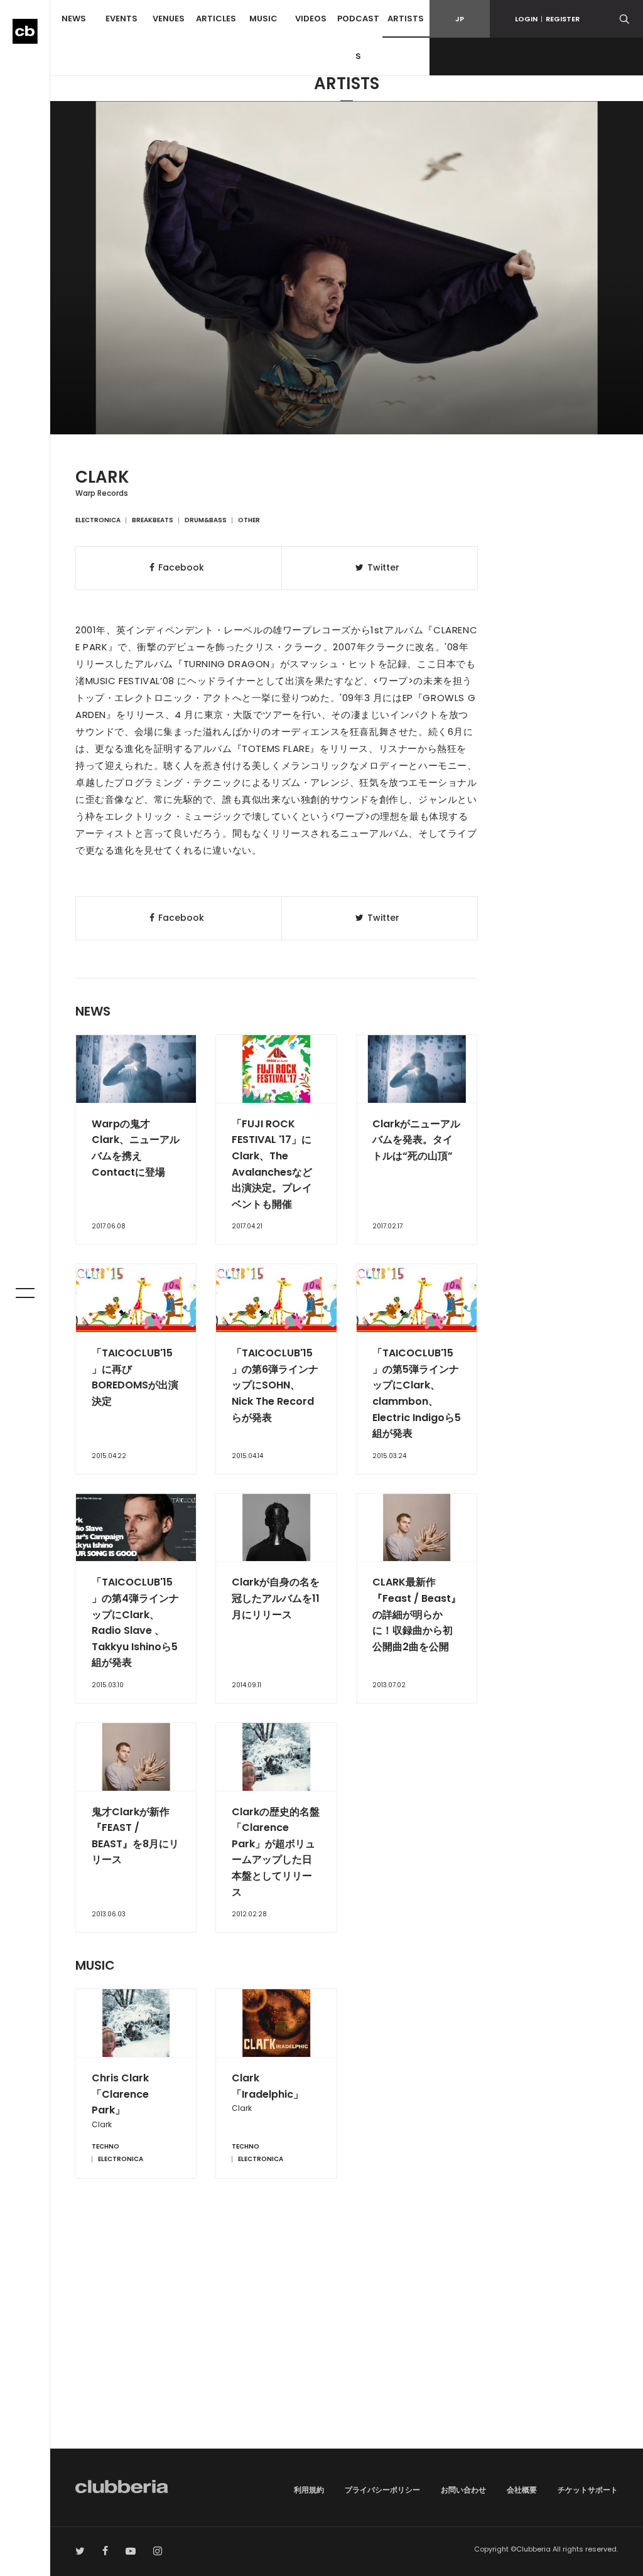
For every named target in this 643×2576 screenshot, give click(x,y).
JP (460, 19)
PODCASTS (358, 37)
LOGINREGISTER (547, 19)
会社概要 (522, 2490)
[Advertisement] (347, 2342)
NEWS (74, 19)
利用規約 (309, 2490)
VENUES (169, 19)
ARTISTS (406, 19)
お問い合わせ (463, 2490)
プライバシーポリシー (382, 2490)
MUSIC (263, 19)
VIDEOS (311, 19)
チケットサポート (588, 2490)
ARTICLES (216, 19)
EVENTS (122, 19)
